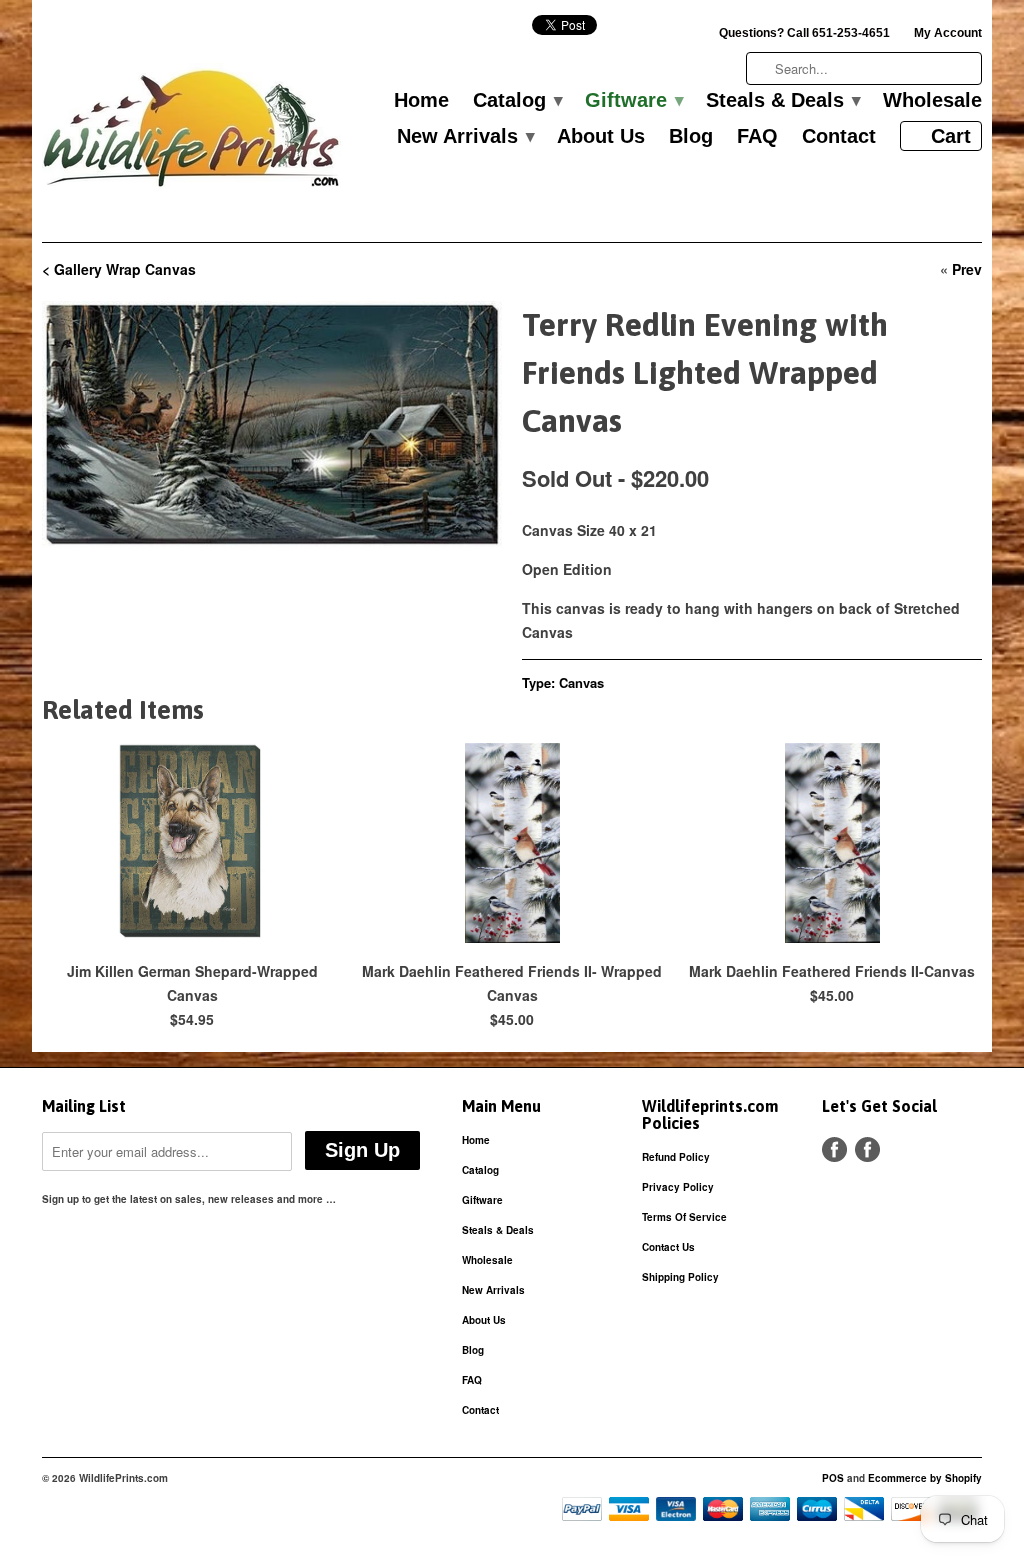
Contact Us (668, 1247)
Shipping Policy (680, 1277)
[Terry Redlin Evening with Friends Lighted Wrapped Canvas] (272, 424)
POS (833, 1478)
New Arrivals (465, 137)
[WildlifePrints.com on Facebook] (867, 1149)
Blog (691, 137)
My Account (948, 33)
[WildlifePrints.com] (192, 133)
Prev (967, 269)
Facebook (834, 1149)
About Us (601, 137)
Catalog (517, 101)
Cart (951, 136)
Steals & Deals (782, 101)
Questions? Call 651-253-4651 (804, 33)
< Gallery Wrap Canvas (119, 269)
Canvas (581, 682)
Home (421, 101)
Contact (839, 137)
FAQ (757, 137)
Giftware (633, 101)
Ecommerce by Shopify (925, 1478)
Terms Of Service (684, 1217)
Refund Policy (676, 1157)
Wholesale (932, 101)
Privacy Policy (678, 1187)
